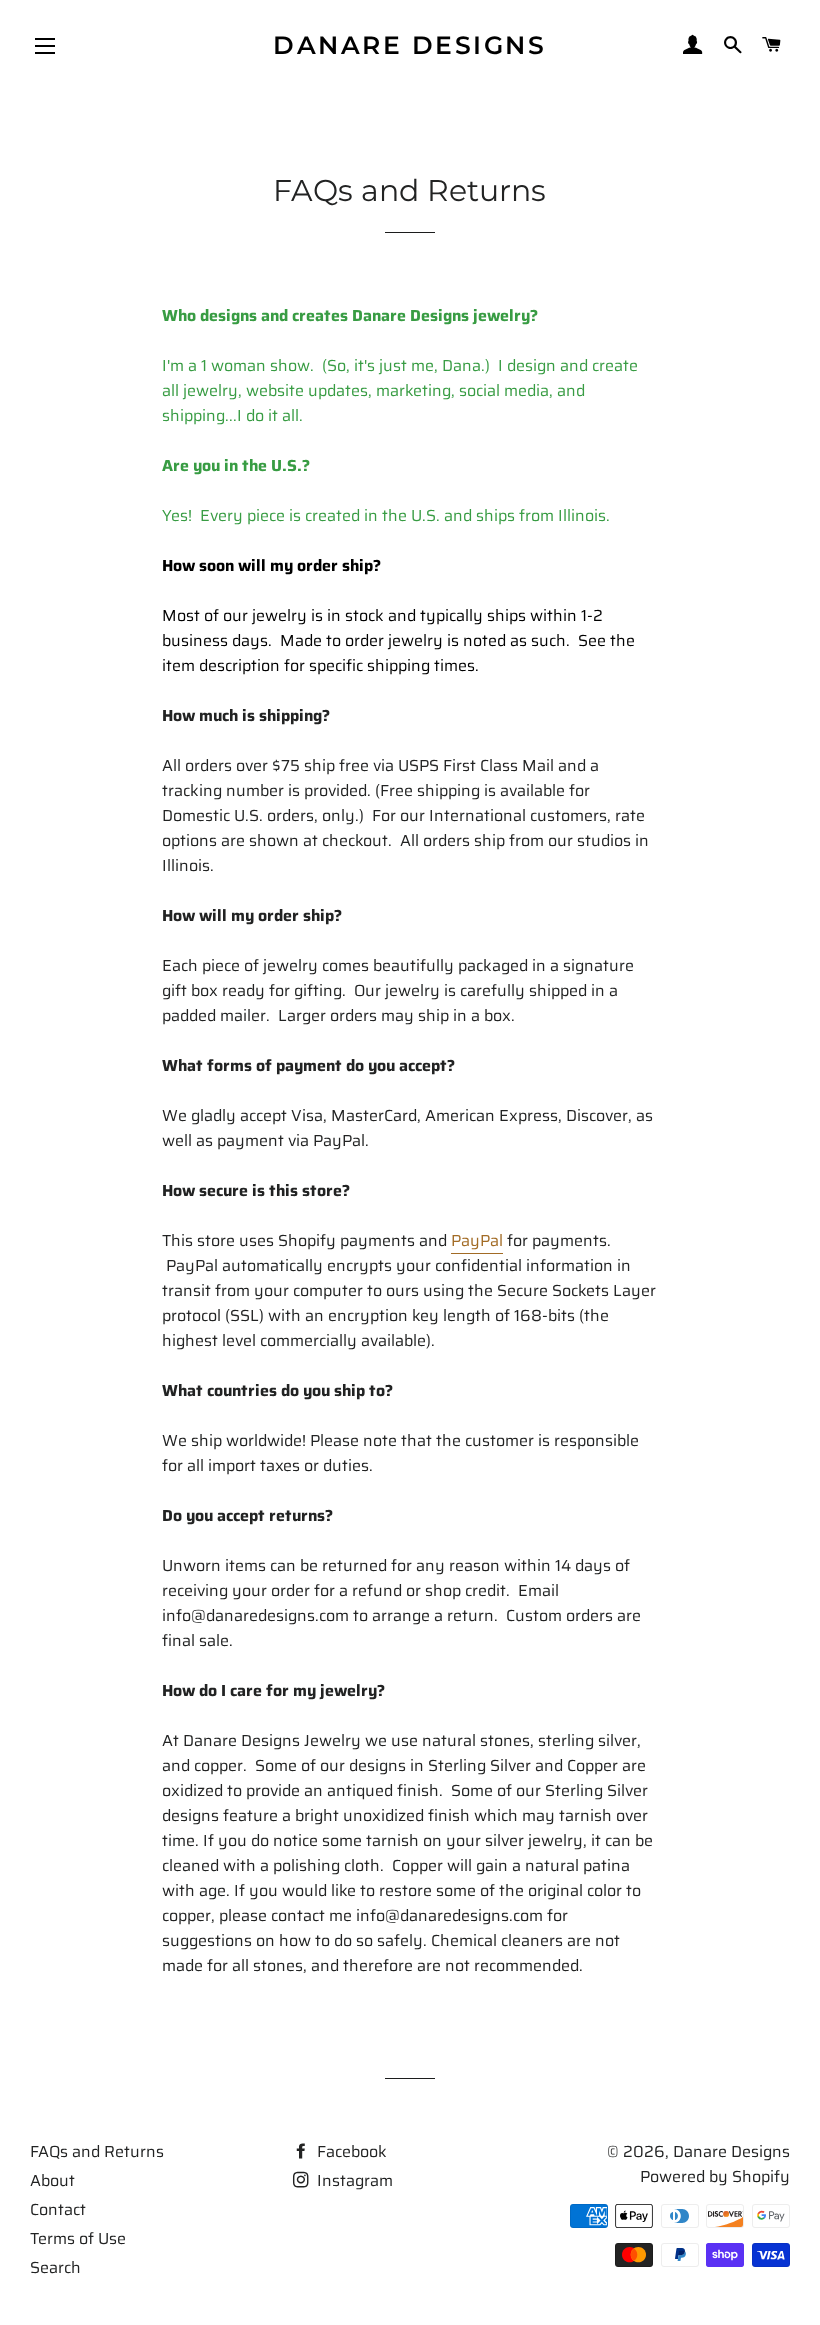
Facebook (350, 2151)
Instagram (353, 2180)
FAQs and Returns (97, 2151)
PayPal (477, 1240)
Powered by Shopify (715, 2176)
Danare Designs (409, 45)
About (52, 2180)
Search (55, 2267)
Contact (58, 2209)
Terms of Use (78, 2238)
